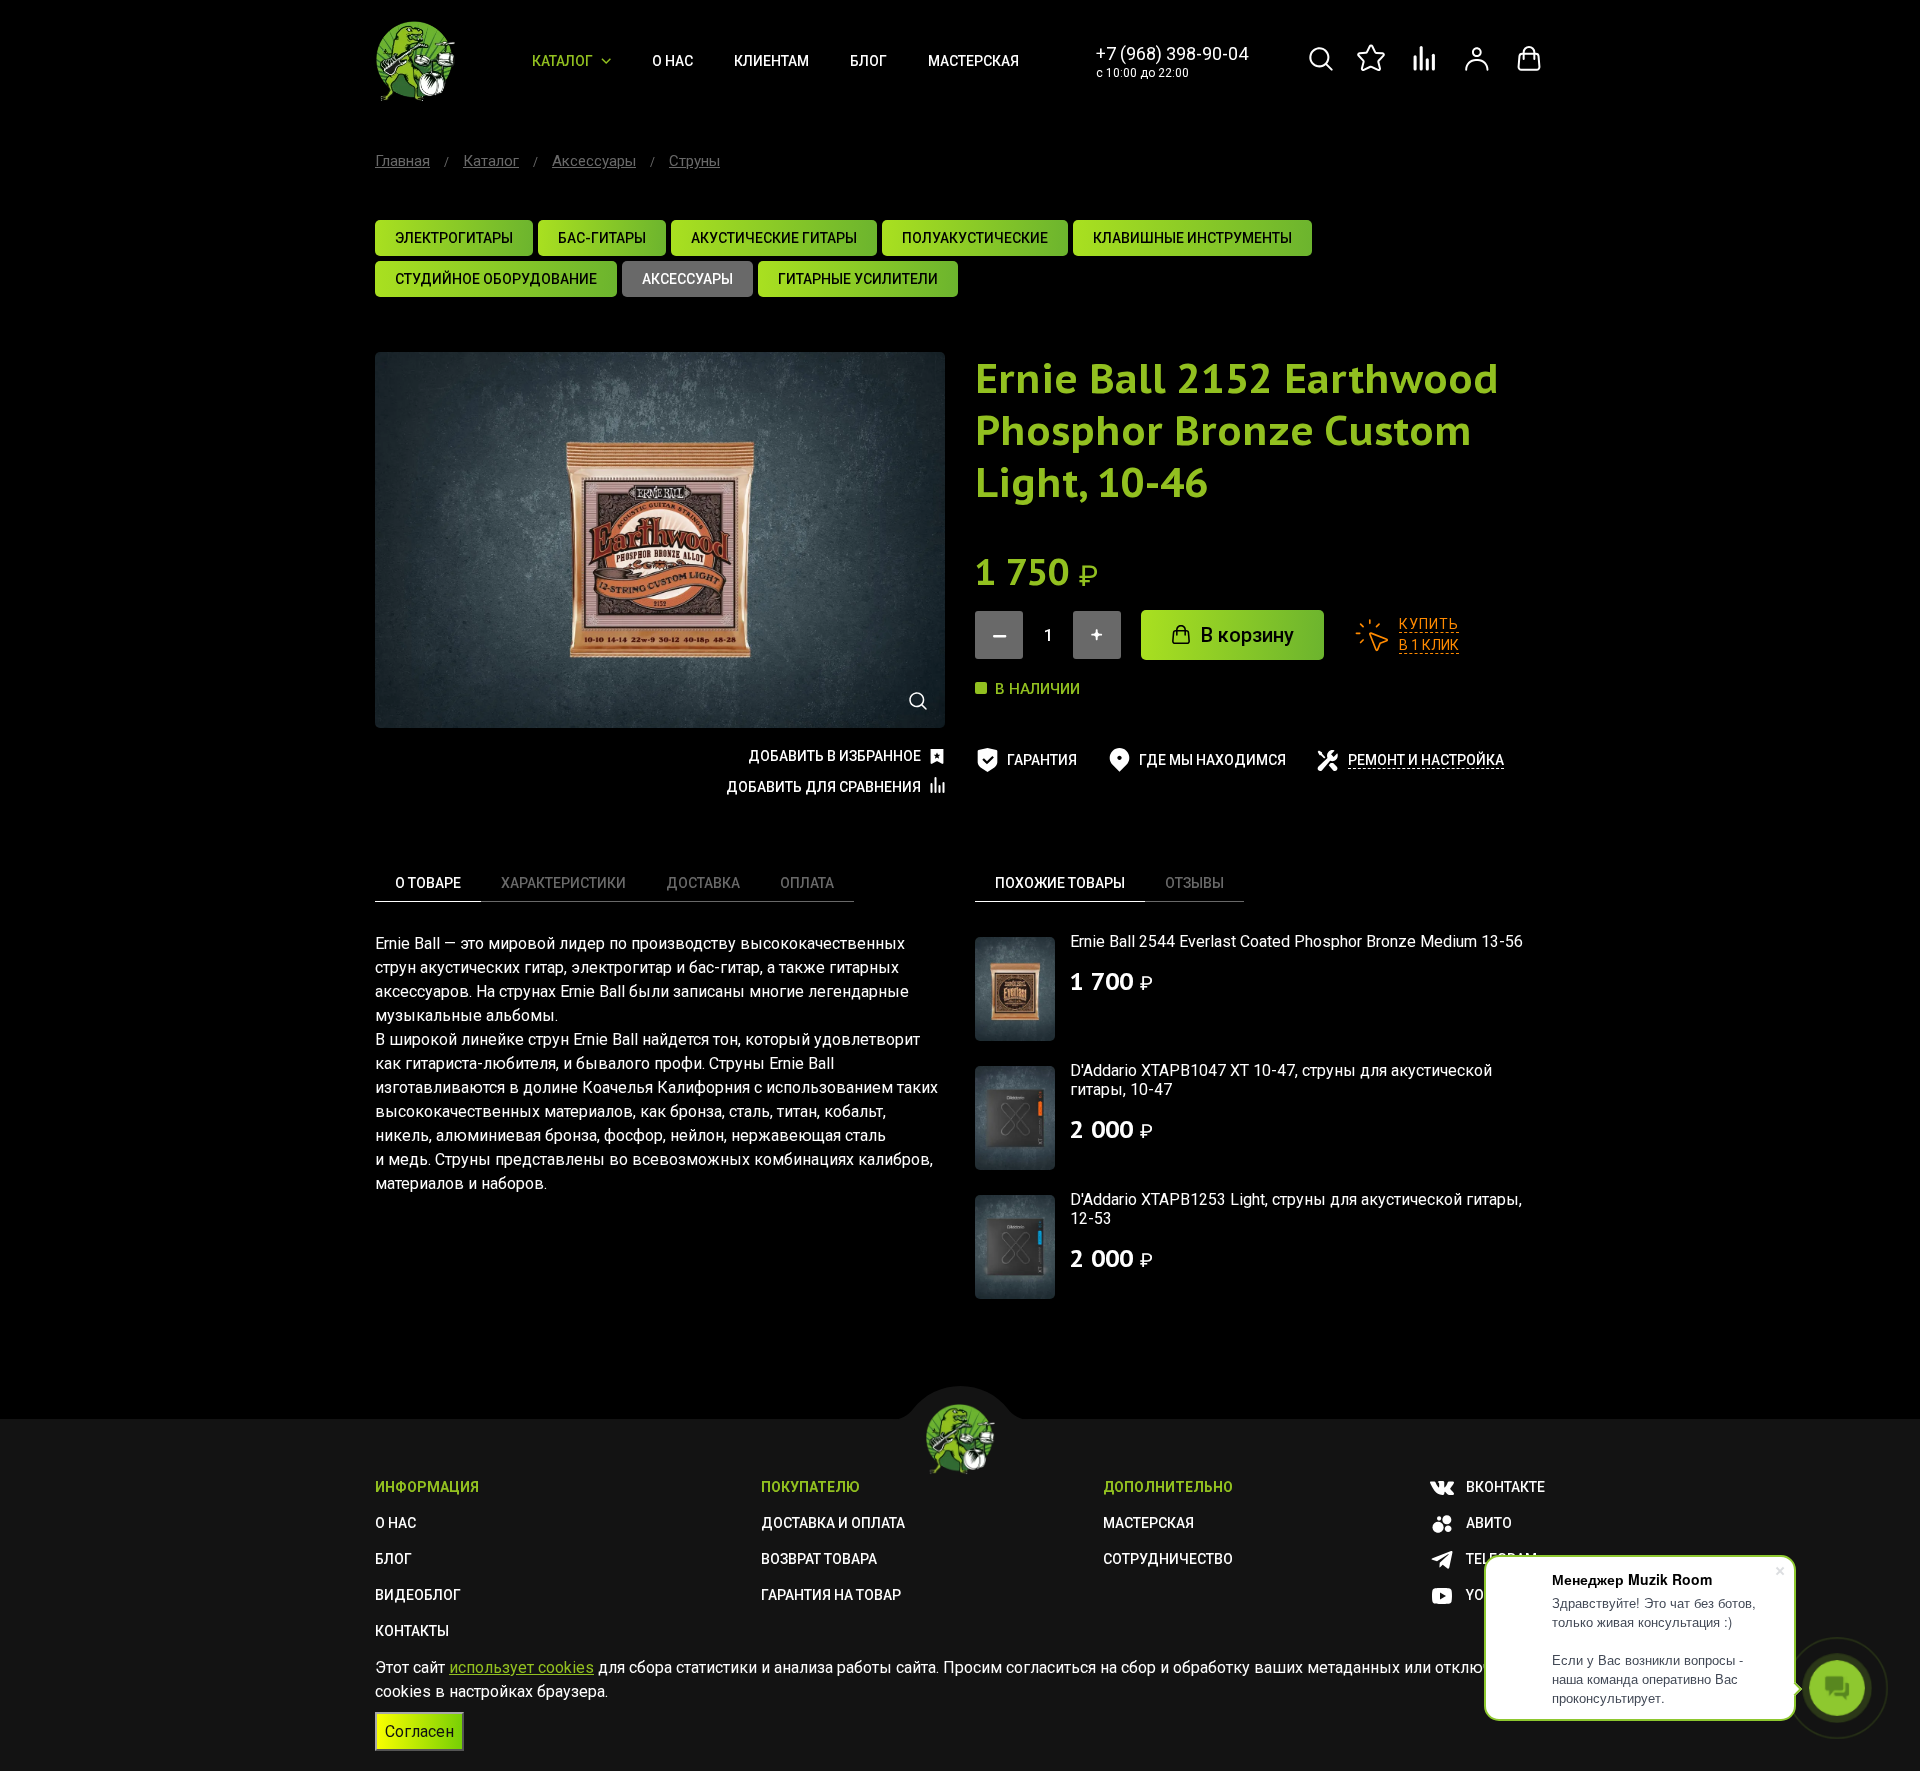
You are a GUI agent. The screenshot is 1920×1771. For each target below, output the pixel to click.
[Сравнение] (1425, 69)
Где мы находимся (1212, 760)
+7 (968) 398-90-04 (1172, 53)
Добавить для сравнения (823, 787)
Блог (868, 61)
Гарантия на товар (831, 1595)
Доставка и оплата (833, 1523)
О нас (672, 61)
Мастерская (973, 61)
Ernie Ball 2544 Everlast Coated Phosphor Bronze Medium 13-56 (1296, 941)
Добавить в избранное (834, 756)
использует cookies (521, 1667)
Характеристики (563, 883)
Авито (1489, 1523)
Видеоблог (418, 1595)
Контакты (412, 1631)
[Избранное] (1373, 69)
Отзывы (1194, 883)
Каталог (562, 61)
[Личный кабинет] (1477, 69)
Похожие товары (1060, 883)
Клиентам (771, 61)
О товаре (428, 883)
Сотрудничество (1168, 1559)
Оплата (807, 883)
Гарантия (1042, 760)
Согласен (419, 1731)
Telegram (1501, 1559)
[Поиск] (1321, 69)
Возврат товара (819, 1559)
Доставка (703, 883)
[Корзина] (1529, 69)
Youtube (1496, 1595)
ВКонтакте (1505, 1487)
